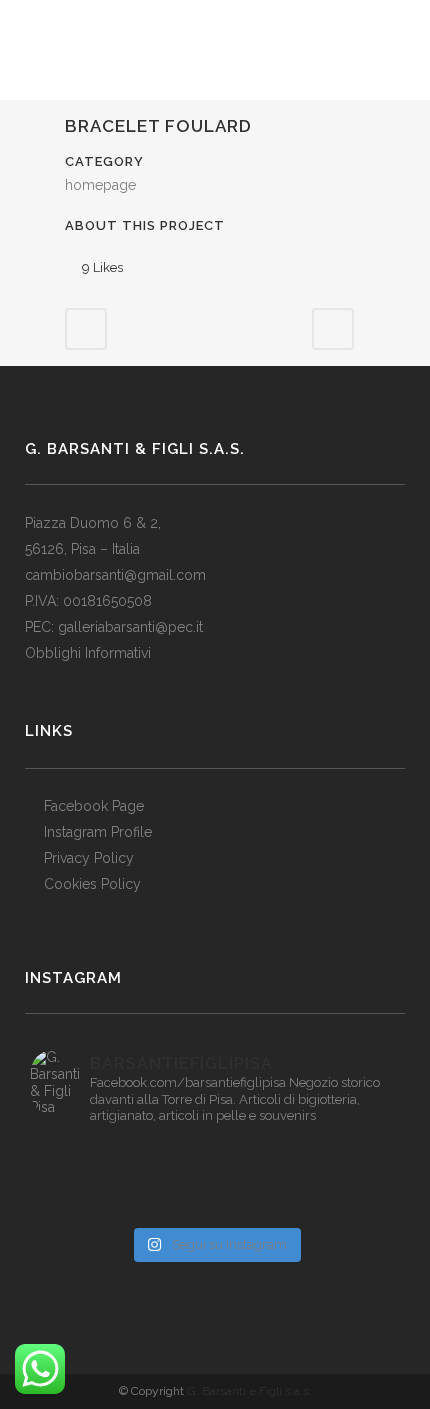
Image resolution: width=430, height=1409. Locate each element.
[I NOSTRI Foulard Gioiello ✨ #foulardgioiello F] (91, 1153)
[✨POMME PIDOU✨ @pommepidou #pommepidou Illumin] (338, 1153)
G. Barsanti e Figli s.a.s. (249, 1391)
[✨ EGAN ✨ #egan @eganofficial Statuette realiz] (338, 1205)
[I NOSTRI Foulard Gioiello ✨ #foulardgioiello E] (214, 1153)
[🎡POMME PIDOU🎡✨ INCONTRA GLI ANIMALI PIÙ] (214, 1179)
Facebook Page (94, 806)
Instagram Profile (98, 832)
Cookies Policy (92, 884)
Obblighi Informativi (88, 653)
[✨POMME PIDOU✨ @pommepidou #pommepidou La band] (91, 1179)
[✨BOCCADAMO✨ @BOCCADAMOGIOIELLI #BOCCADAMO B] (338, 1179)
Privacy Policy (89, 858)
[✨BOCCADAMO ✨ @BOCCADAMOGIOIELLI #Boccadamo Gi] (91, 1205)
